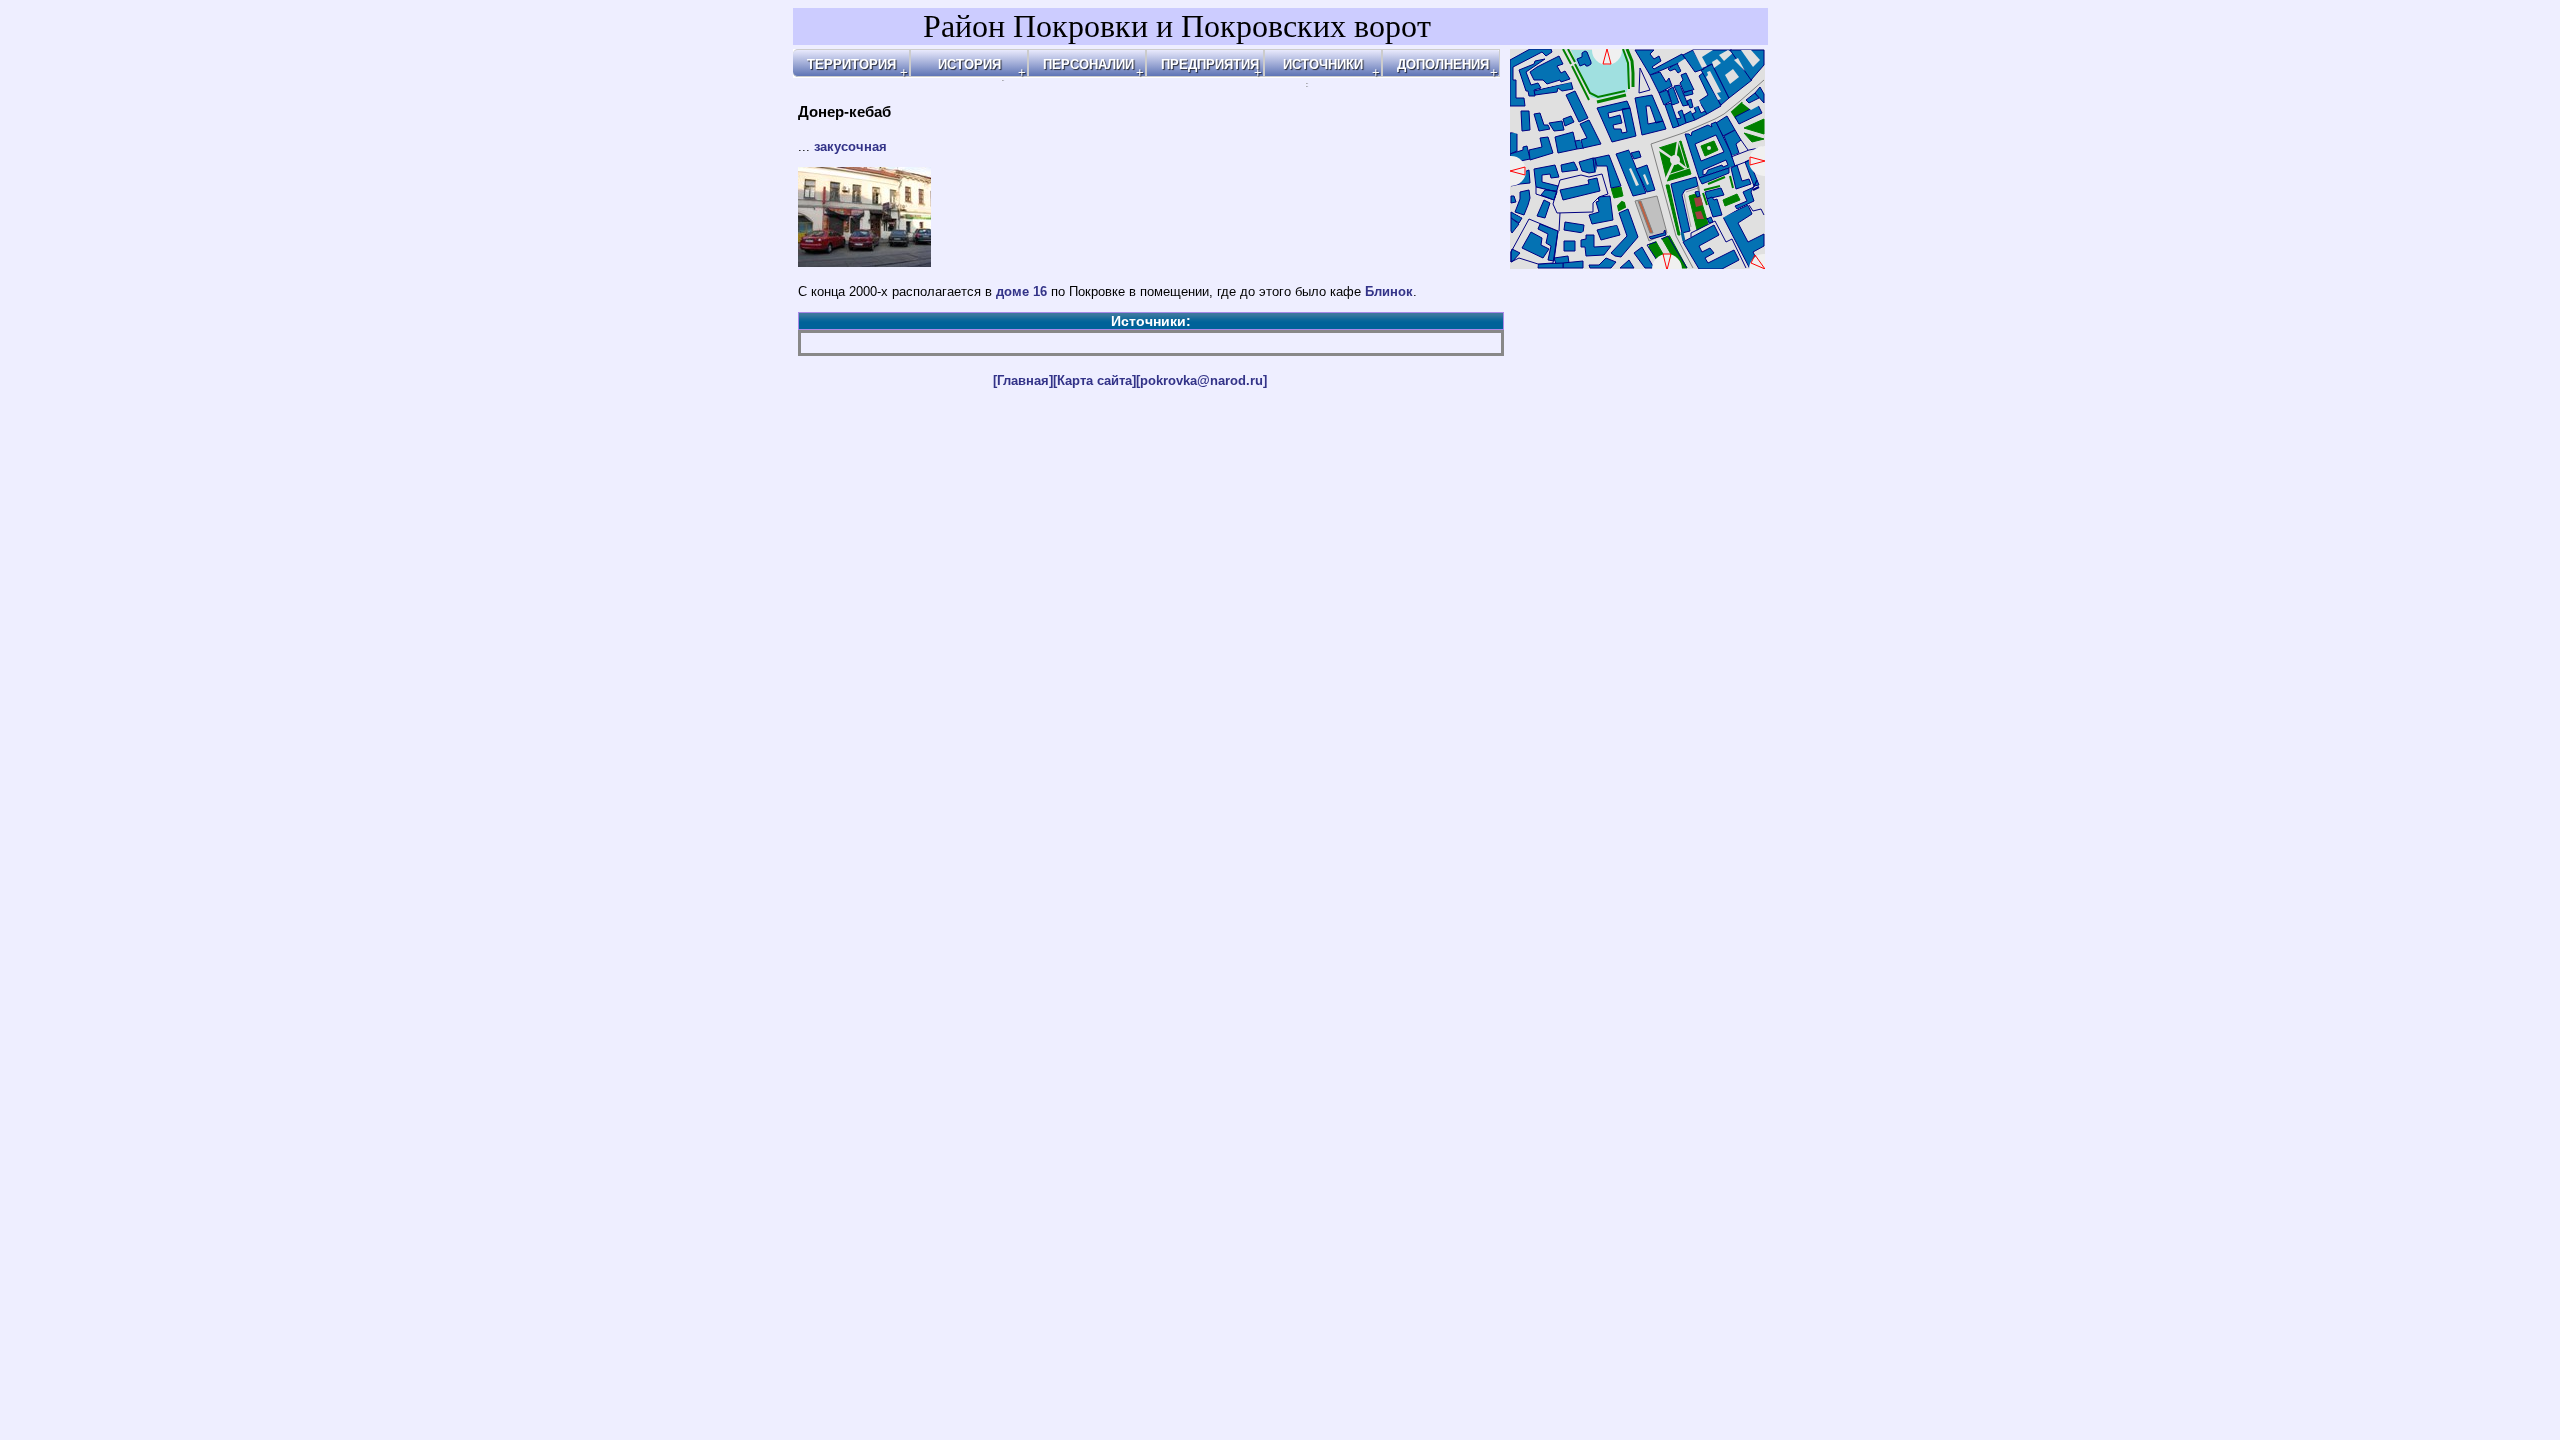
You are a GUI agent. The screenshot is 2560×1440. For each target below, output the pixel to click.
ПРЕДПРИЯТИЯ (1210, 64)
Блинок (1389, 291)
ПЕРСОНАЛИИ (1088, 64)
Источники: (1151, 321)
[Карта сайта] (1094, 380)
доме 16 (1021, 291)
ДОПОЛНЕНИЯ (1443, 64)
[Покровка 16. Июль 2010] (864, 262)
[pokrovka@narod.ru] (1201, 380)
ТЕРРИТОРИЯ (851, 64)
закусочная (850, 146)
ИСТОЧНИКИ (1323, 64)
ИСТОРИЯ (969, 64)
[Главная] (1023, 380)
